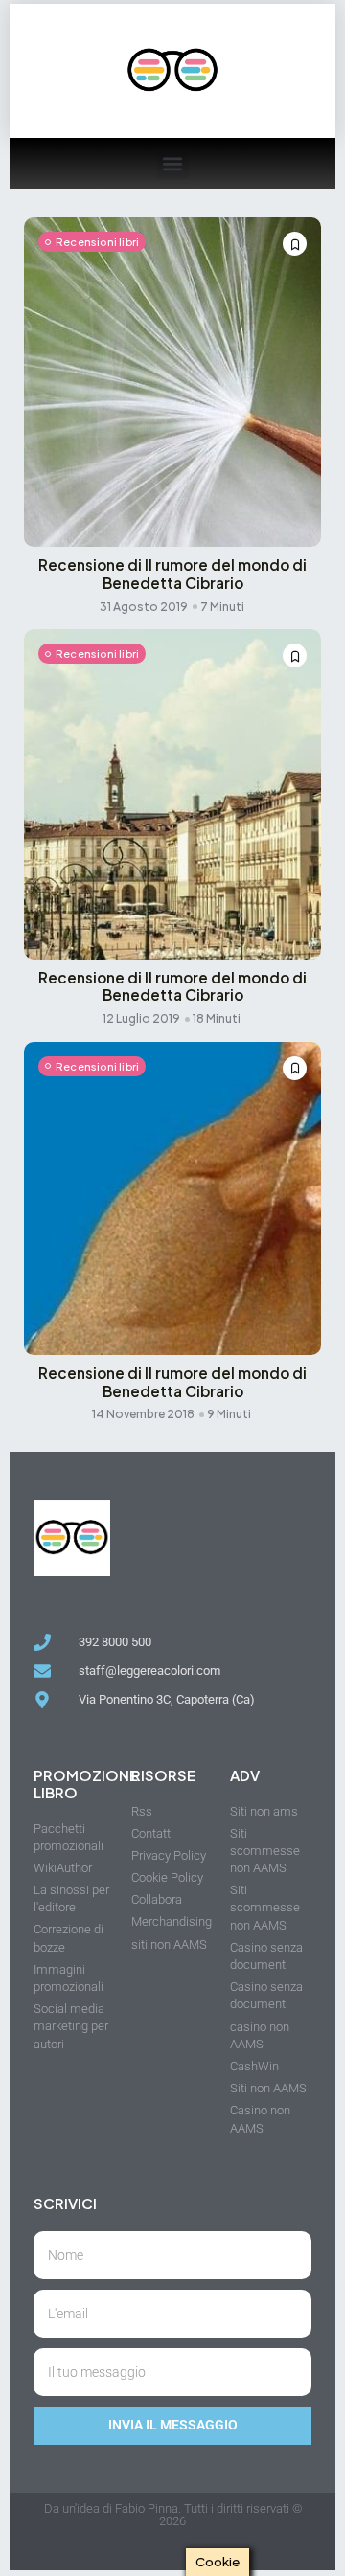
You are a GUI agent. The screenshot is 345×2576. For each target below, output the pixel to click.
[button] (173, 163)
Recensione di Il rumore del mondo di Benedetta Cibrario (172, 574)
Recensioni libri (97, 242)
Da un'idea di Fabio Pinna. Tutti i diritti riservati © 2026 (173, 2515)
